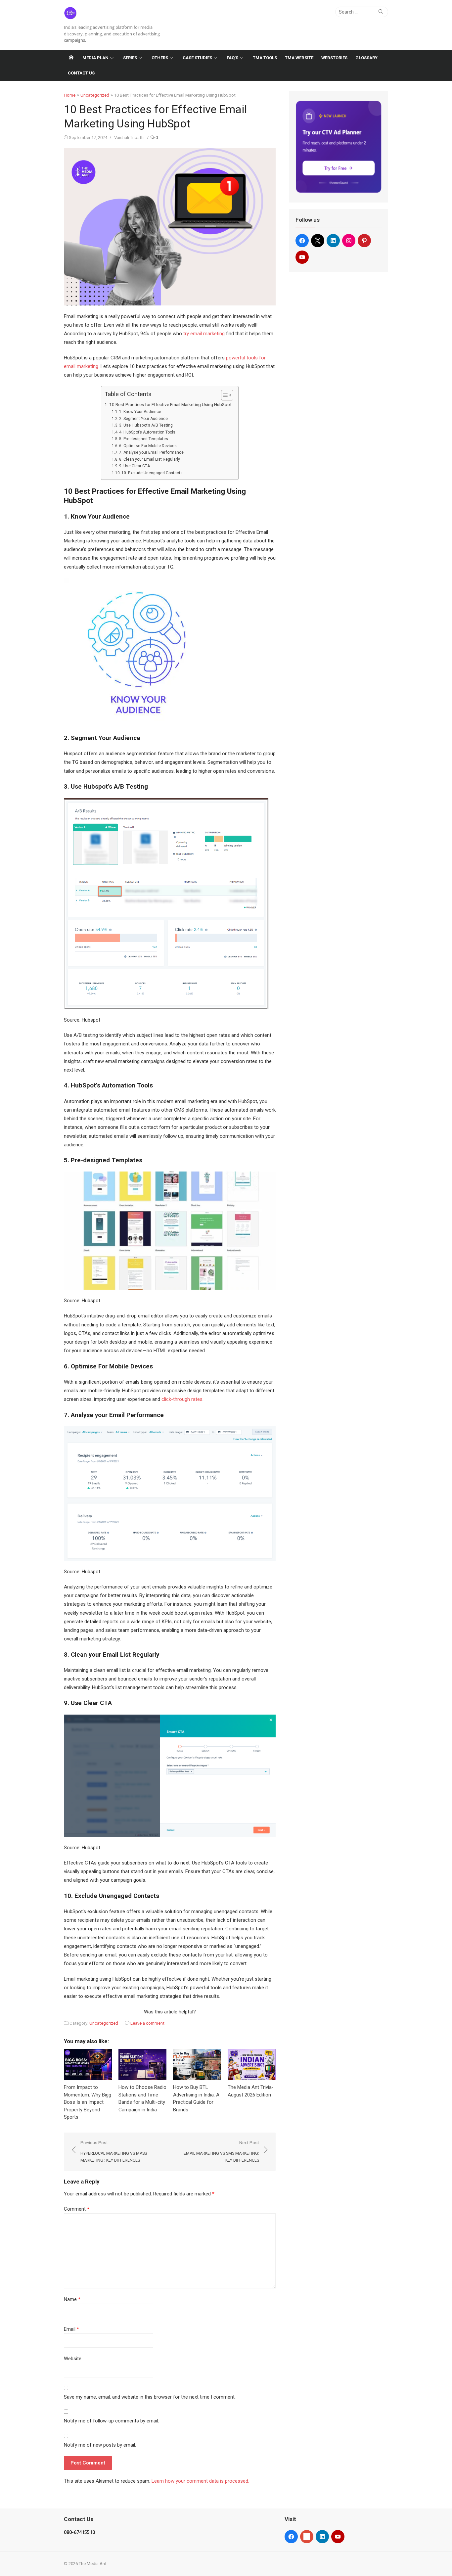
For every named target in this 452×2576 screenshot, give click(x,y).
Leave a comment (147, 2023)
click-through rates (182, 1399)
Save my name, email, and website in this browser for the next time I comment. (150, 2397)
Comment (77, 2209)
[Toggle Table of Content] (224, 395)
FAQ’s (232, 58)
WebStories (334, 58)
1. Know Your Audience (140, 412)
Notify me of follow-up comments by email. (112, 2421)
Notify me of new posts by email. (100, 2445)
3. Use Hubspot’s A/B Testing (146, 425)
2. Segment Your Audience (143, 419)
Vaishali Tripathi (129, 138)
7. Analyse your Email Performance (151, 452)
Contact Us (81, 73)
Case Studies (197, 58)
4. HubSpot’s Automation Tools (147, 432)
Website (73, 2359)
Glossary (366, 58)
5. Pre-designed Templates (144, 439)
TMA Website (299, 58)
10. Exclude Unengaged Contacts (152, 473)
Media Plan (95, 58)
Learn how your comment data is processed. (200, 2481)
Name (72, 2299)
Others (160, 58)
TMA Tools (265, 58)
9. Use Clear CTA (135, 466)
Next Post (221, 2151)
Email (71, 2329)
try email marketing (204, 334)
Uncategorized (95, 95)
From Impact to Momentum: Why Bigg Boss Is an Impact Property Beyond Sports (88, 2102)
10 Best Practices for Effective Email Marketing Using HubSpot (170, 404)
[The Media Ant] (71, 58)
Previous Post (114, 2151)
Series (130, 58)
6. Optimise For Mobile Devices (148, 446)
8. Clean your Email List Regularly (150, 459)
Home (70, 95)
